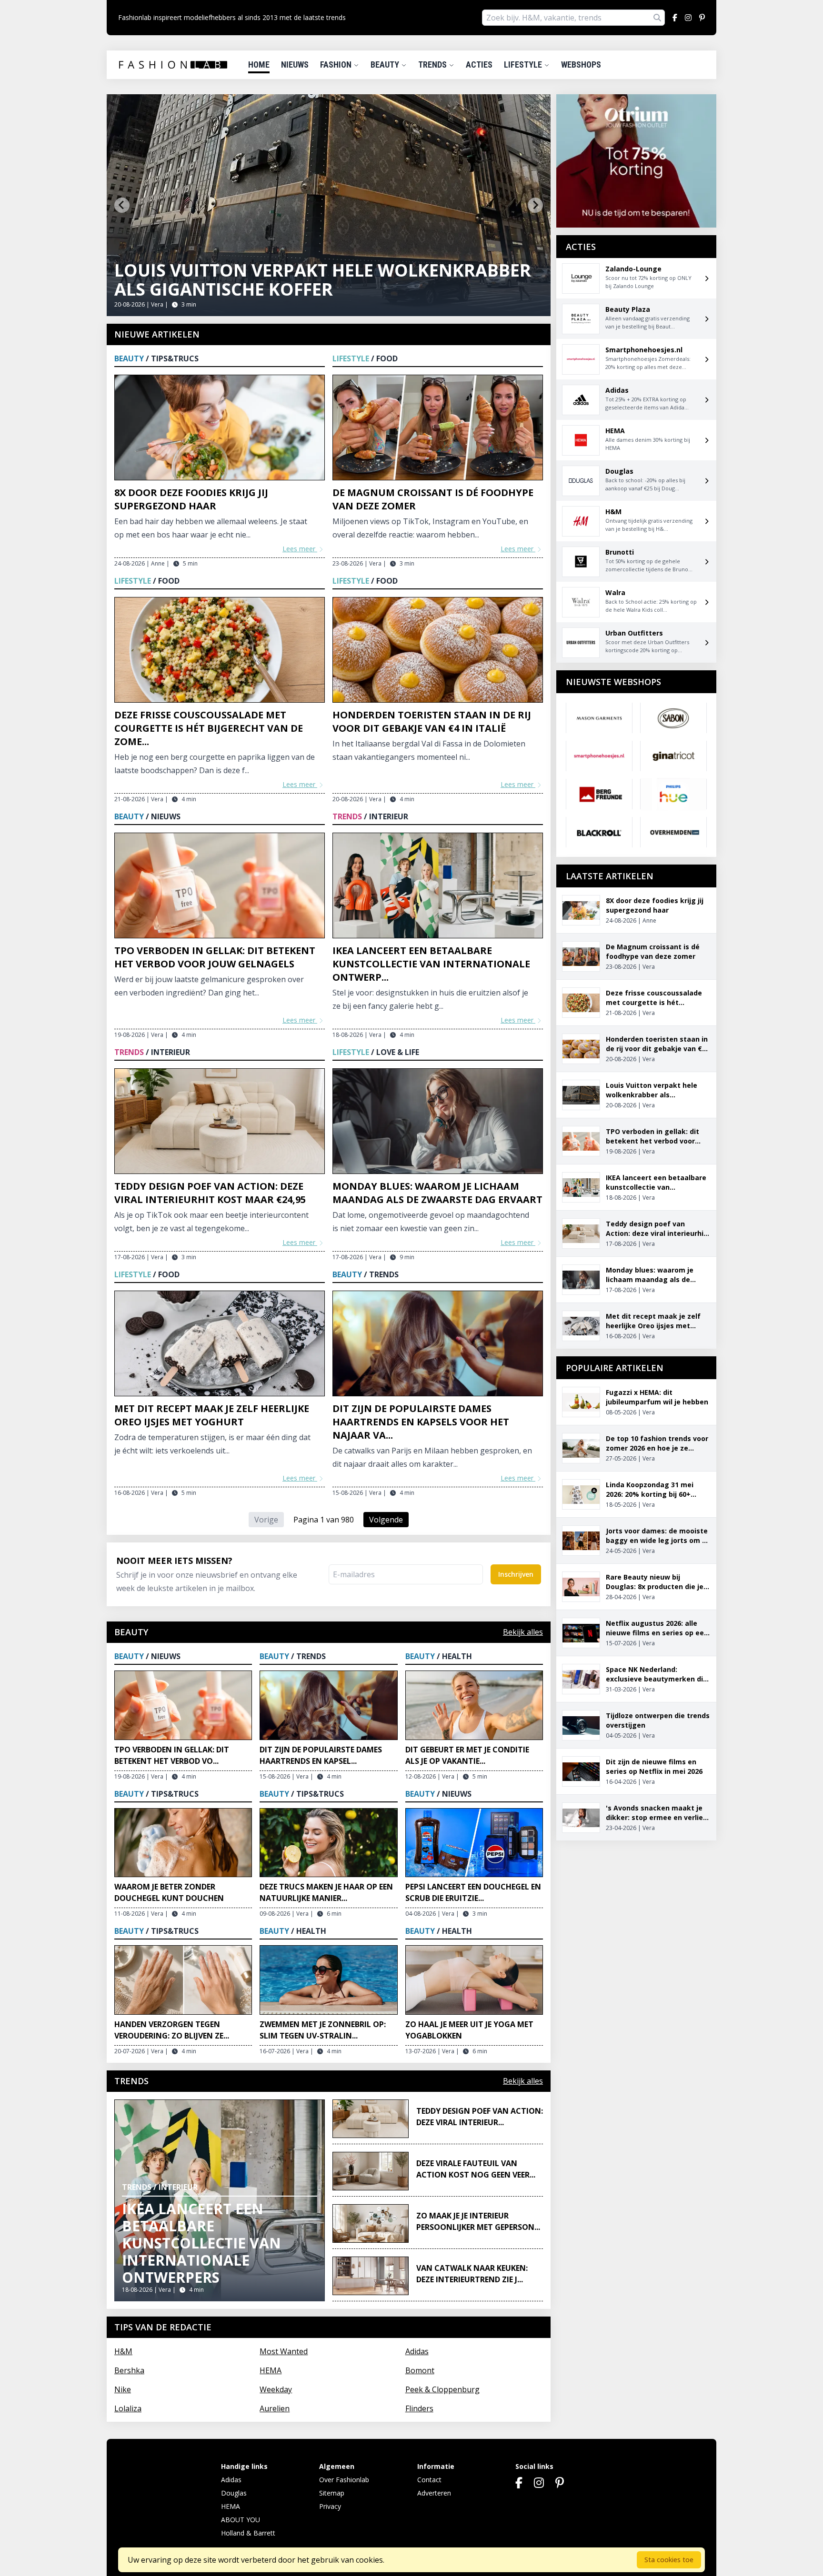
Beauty (386, 65)
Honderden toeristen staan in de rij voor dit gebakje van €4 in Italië (432, 721)
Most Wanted (284, 2351)
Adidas (417, 2351)
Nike (123, 2389)
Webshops (581, 65)
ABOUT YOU (241, 2520)
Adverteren (434, 2493)
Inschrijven (516, 1574)
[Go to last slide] (122, 205)
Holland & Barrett (248, 2533)
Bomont (420, 2370)
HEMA (271, 2370)
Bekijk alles (523, 1632)
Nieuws (295, 65)
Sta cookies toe (669, 2560)
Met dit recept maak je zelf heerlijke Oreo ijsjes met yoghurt (212, 1415)
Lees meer (300, 549)
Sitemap (332, 2493)
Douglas (234, 2493)
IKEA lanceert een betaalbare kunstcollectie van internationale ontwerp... (431, 964)
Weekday (276, 2389)
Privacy (330, 2506)
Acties (479, 65)
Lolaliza (128, 2408)
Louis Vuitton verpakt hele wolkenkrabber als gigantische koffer (323, 280)
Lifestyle (524, 65)
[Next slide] (535, 205)
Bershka (129, 2370)
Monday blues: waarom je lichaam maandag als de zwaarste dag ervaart (437, 1193)
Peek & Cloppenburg (442, 2389)
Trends (433, 65)
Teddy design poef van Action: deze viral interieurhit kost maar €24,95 (210, 1193)
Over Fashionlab (344, 2480)
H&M (123, 2351)
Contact (429, 2480)
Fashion (337, 65)
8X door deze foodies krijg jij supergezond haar (191, 499)
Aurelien (275, 2408)
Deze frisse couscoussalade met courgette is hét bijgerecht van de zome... (209, 728)
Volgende (386, 1520)
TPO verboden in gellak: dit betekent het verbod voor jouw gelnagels (215, 957)
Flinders (419, 2408)
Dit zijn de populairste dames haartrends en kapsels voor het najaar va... (421, 1422)
